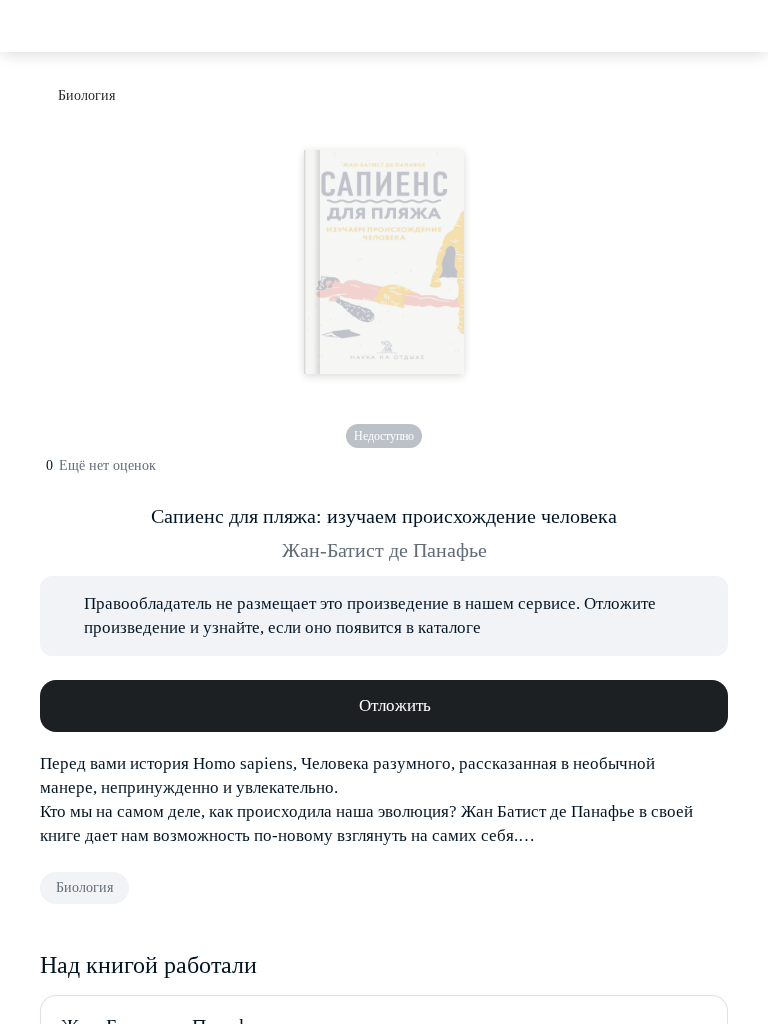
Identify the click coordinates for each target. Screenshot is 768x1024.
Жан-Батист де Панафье (384, 550)
